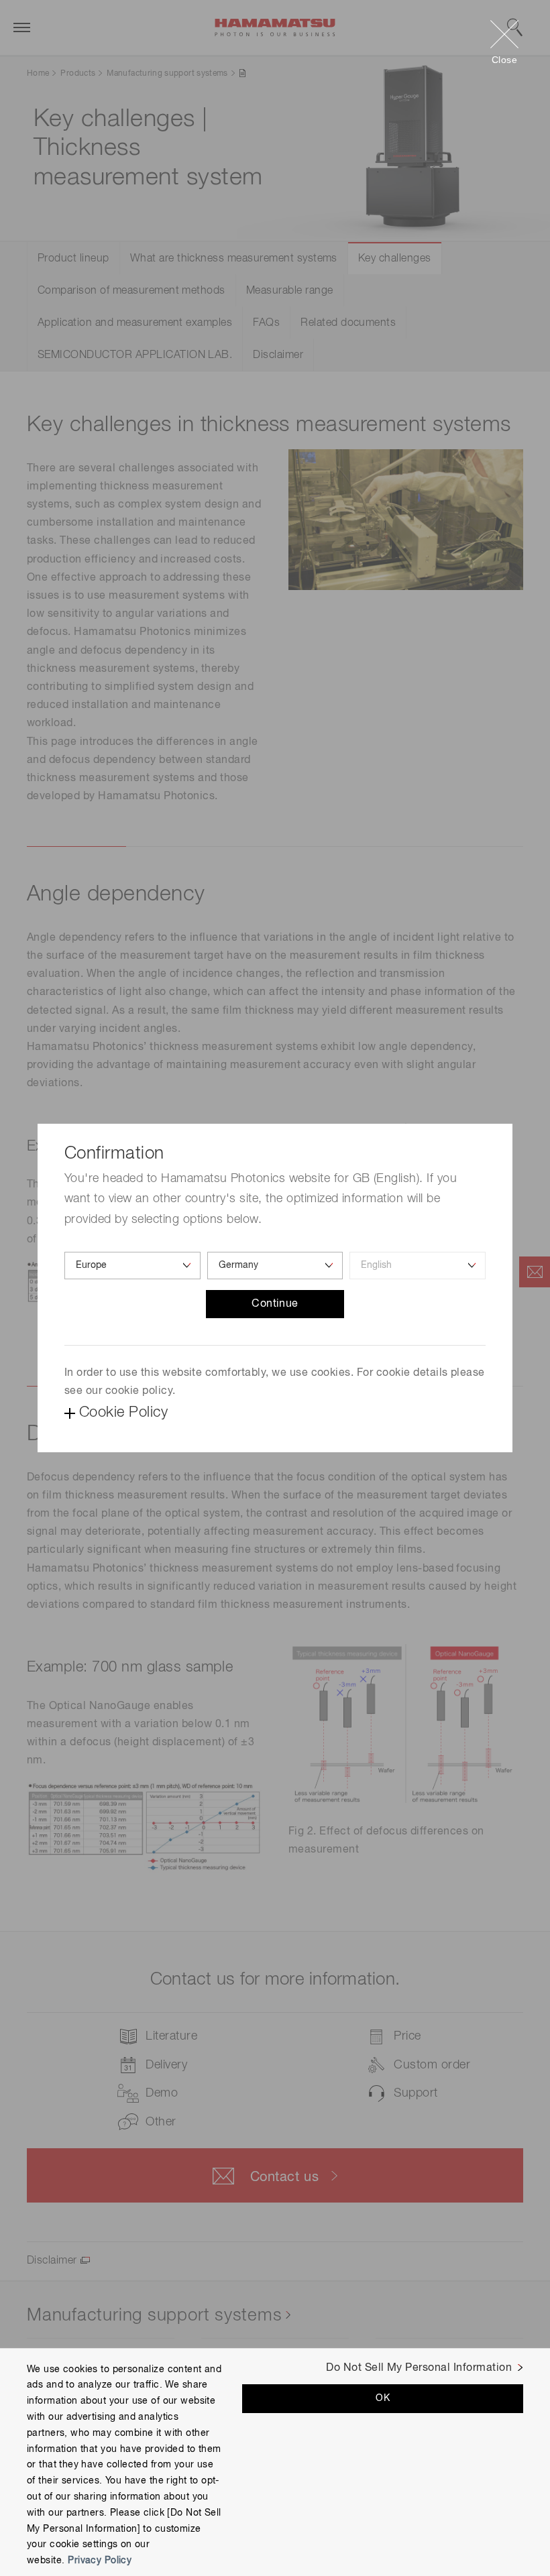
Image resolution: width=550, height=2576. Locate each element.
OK (383, 2398)
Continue (275, 1304)
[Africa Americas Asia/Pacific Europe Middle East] (132, 1266)
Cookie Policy (123, 1413)
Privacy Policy (100, 2561)
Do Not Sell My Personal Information (419, 2368)
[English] (418, 1266)
